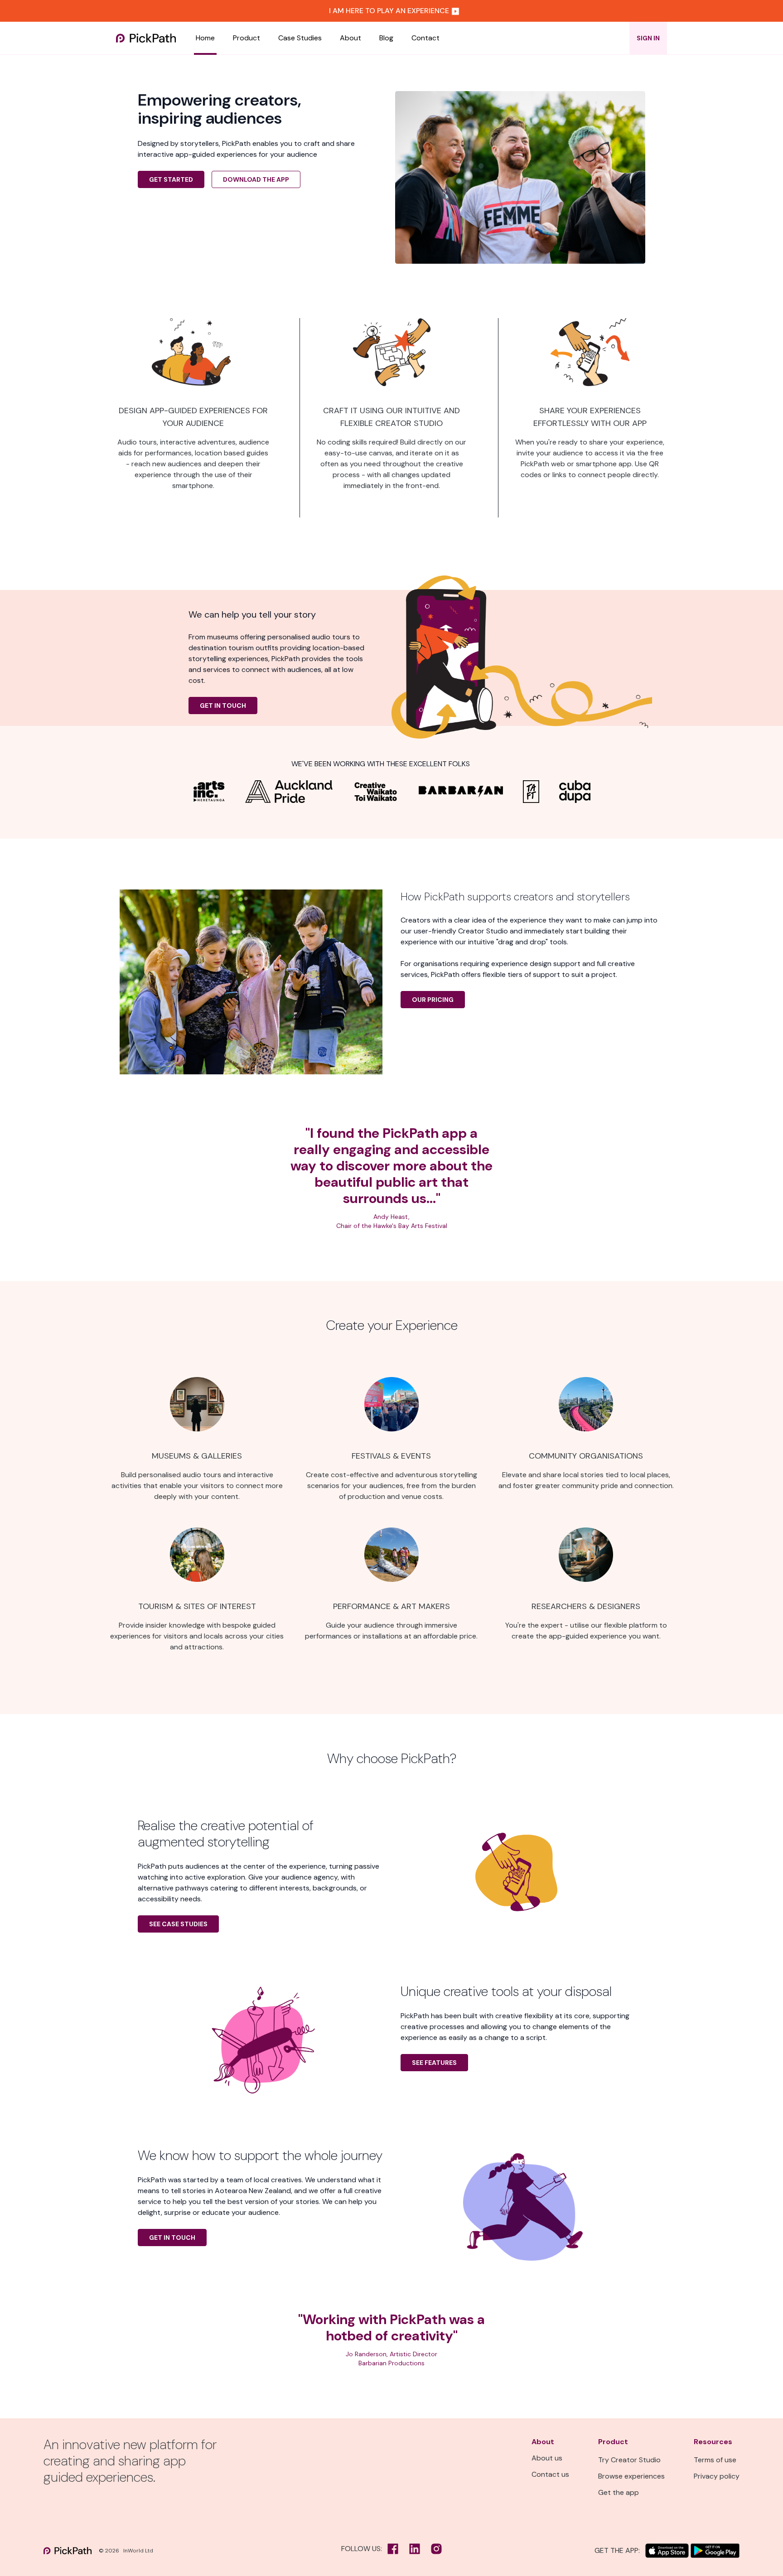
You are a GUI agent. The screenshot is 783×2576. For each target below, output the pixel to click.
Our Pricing (433, 1000)
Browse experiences (631, 2476)
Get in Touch (223, 706)
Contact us (550, 2474)
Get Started (171, 179)
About (350, 38)
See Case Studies (178, 1924)
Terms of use (715, 2460)
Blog (386, 38)
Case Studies (300, 38)
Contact (425, 38)
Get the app (619, 2492)
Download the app (256, 179)
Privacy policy (717, 2476)
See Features (434, 2063)
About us (547, 2458)
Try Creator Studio (629, 2460)
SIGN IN (648, 38)
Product (246, 38)
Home (205, 38)
